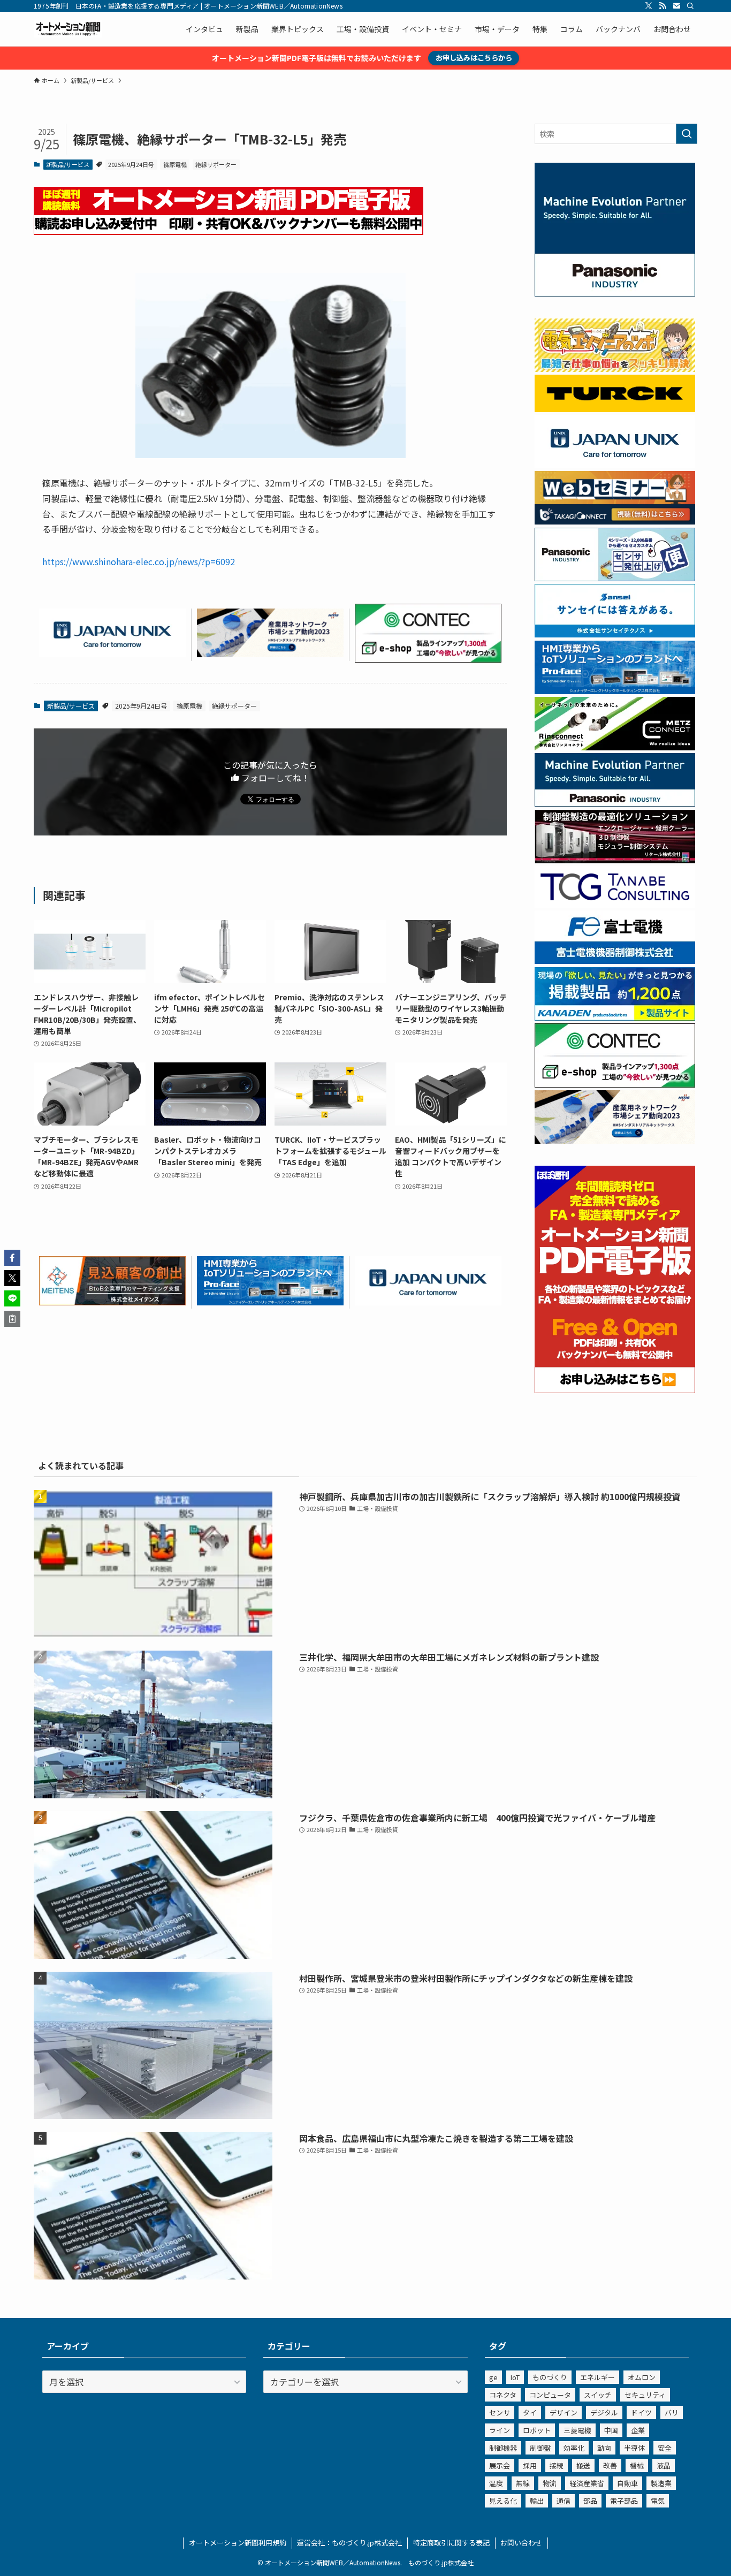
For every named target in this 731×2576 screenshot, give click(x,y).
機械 (637, 2465)
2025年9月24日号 (131, 164)
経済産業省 (587, 2483)
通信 (564, 2501)
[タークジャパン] (615, 409)
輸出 (537, 2501)
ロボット (537, 2430)
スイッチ (598, 2395)
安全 (665, 2448)
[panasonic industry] (615, 293)
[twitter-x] (649, 6)
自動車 (627, 2483)
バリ (672, 2412)
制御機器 (503, 2448)
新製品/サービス (68, 164)
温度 (496, 2483)
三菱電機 (577, 2430)
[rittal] (615, 860)
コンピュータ (550, 2395)
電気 (658, 2501)
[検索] (690, 6)
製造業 (661, 2483)
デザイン (564, 2412)
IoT (515, 2377)
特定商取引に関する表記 (451, 2543)
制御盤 (540, 2448)
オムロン (642, 2377)
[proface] (270, 1302)
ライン (500, 2430)
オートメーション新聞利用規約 (238, 2543)
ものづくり (550, 2377)
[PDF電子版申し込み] (229, 231)
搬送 (583, 2465)
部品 (590, 2501)
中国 (611, 2430)
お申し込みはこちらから (474, 58)
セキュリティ (645, 2395)
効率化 (574, 2448)
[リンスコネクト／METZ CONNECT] (615, 747)
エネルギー (597, 2377)
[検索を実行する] (687, 134)
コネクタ (503, 2395)
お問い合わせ (521, 2543)
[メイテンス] (112, 1302)
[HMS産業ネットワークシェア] (270, 654)
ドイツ (641, 2412)
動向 (604, 2448)
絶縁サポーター (216, 164)
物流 (550, 2483)
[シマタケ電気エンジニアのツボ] (615, 369)
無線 (523, 2483)
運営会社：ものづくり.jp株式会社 (349, 2543)
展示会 (500, 2465)
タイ (530, 2412)
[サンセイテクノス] (615, 634)
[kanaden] (615, 1017)
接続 (557, 2465)
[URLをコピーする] (12, 1319)
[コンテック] (428, 659)
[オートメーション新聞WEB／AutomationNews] (68, 29)
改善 (610, 2465)
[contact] (676, 6)
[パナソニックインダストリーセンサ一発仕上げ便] (615, 578)
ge (493, 2377)
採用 (530, 2465)
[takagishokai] (615, 521)
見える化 (503, 2501)
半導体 (634, 2448)
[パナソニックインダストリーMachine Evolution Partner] (615, 803)
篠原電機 (175, 164)
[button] (12, 1258)
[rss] (663, 6)
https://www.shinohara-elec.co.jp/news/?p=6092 (139, 561)
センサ (500, 2412)
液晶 (664, 2465)
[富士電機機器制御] (615, 961)
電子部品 (624, 2501)
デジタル (604, 2412)
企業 (638, 2430)
